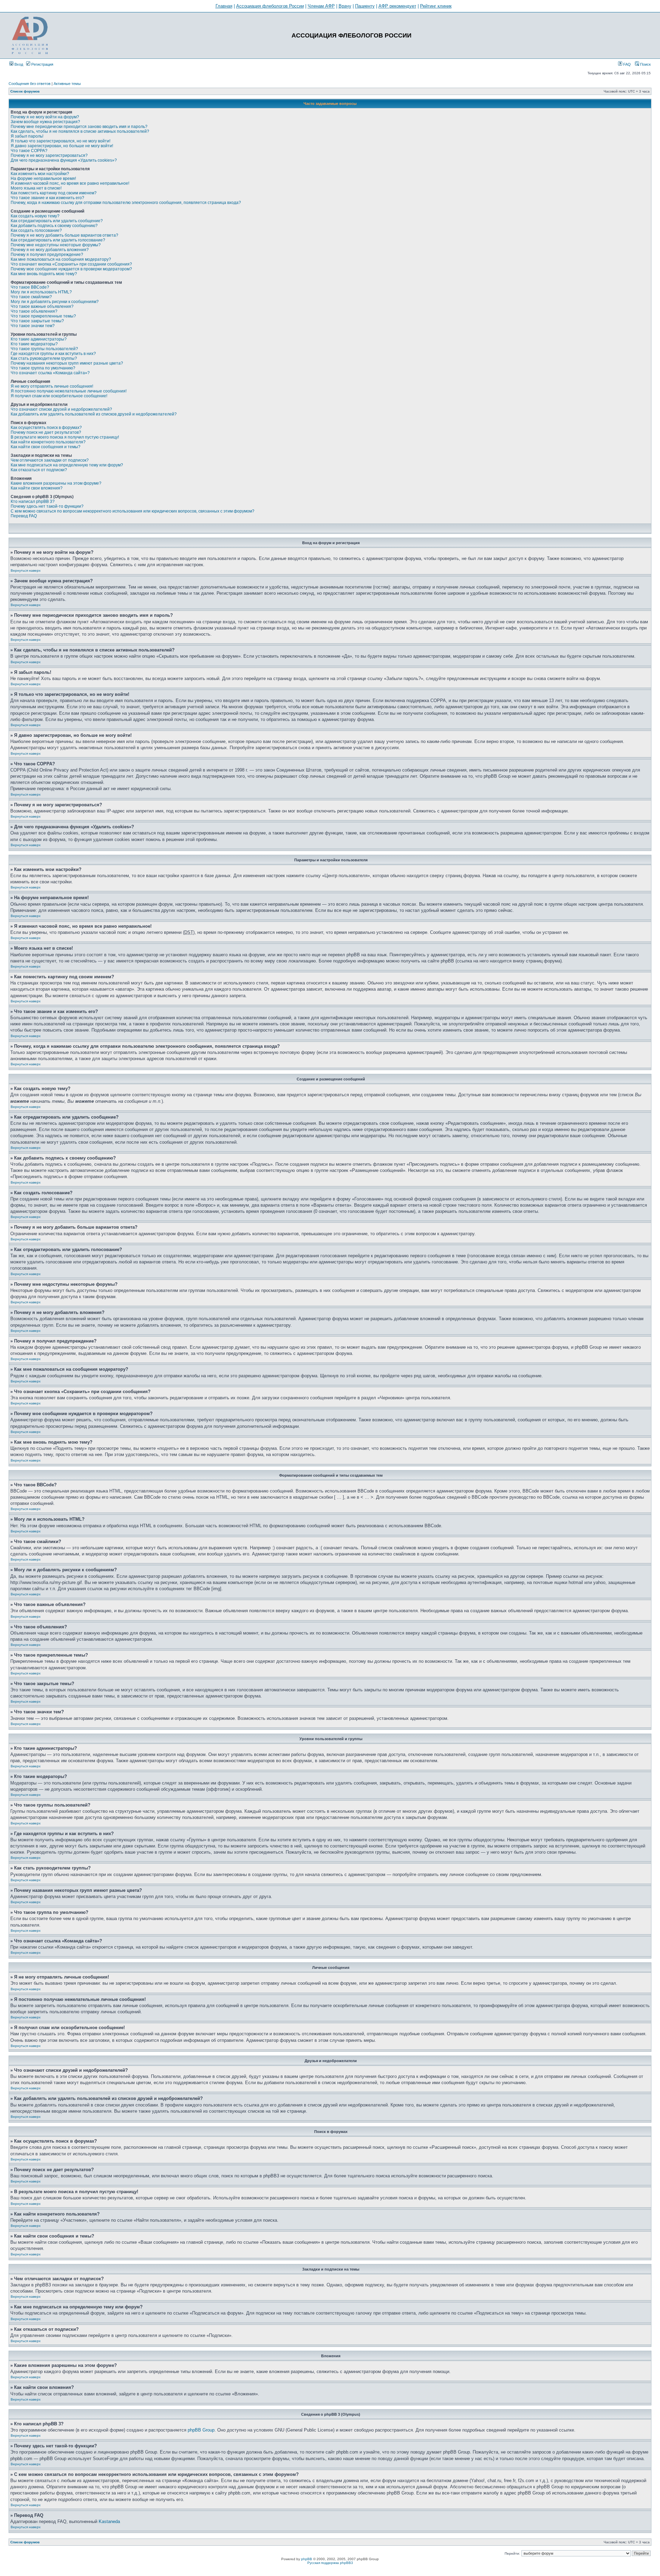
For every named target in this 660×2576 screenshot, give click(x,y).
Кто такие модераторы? (34, 344)
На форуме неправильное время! (43, 179)
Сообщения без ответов (30, 84)
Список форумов (25, 91)
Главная (224, 6)
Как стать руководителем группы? (44, 358)
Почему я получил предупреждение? (47, 255)
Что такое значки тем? (33, 326)
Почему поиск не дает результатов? (46, 432)
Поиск (645, 64)
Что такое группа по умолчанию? (43, 368)
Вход (18, 64)
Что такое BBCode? (30, 287)
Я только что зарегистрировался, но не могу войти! (60, 141)
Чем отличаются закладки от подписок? (50, 460)
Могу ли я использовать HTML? (41, 292)
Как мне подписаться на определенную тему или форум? (67, 465)
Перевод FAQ (24, 516)
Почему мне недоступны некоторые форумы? (56, 245)
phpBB (307, 2559)
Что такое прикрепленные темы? (43, 316)
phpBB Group (201, 2430)
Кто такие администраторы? (39, 339)
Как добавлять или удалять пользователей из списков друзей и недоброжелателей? (94, 414)
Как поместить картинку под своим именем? (54, 193)
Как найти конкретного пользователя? (48, 442)
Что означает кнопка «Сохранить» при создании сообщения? (71, 264)
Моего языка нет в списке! (36, 188)
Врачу (345, 6)
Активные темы (67, 84)
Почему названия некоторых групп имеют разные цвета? (67, 363)
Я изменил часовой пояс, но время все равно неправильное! (70, 183)
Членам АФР (321, 6)
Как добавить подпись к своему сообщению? (54, 226)
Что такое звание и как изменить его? (47, 198)
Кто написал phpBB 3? (33, 502)
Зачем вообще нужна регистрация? (45, 122)
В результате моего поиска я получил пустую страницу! (65, 437)
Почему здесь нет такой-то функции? (47, 506)
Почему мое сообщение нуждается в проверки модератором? (71, 269)
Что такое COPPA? (29, 151)
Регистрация (42, 64)
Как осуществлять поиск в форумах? (46, 428)
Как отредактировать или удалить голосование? (58, 240)
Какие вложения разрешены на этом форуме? (56, 483)
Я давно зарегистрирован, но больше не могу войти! (62, 146)
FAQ (626, 64)
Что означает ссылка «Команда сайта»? (50, 373)
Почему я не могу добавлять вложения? (50, 250)
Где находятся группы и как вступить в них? (53, 354)
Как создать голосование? (36, 230)
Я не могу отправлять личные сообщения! (52, 386)
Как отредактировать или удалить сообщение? (57, 221)
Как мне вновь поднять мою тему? (44, 274)
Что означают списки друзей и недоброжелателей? (61, 409)
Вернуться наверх (26, 570)
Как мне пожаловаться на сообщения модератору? (61, 259)
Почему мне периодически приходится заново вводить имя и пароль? (79, 127)
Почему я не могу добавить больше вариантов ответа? (64, 235)
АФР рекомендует (397, 6)
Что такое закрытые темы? (37, 321)
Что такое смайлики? (31, 297)
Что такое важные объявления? (42, 306)
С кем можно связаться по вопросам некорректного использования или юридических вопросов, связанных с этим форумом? (133, 511)
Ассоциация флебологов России (270, 6)
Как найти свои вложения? (37, 488)
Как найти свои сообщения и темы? (46, 447)
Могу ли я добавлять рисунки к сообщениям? (55, 302)
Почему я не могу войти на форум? (45, 117)
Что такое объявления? (34, 311)
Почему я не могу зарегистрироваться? (49, 155)
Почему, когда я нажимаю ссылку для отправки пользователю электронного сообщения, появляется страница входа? (126, 203)
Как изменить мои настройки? (40, 174)
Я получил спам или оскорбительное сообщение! (59, 396)
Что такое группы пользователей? (44, 349)
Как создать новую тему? (35, 216)
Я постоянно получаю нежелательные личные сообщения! (69, 391)
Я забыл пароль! (27, 136)
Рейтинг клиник (436, 6)
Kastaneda (109, 2521)
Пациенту (365, 6)
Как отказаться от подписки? (39, 470)
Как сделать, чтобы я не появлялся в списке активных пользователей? (80, 131)
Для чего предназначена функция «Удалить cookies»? (64, 160)
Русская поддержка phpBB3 (330, 2563)
